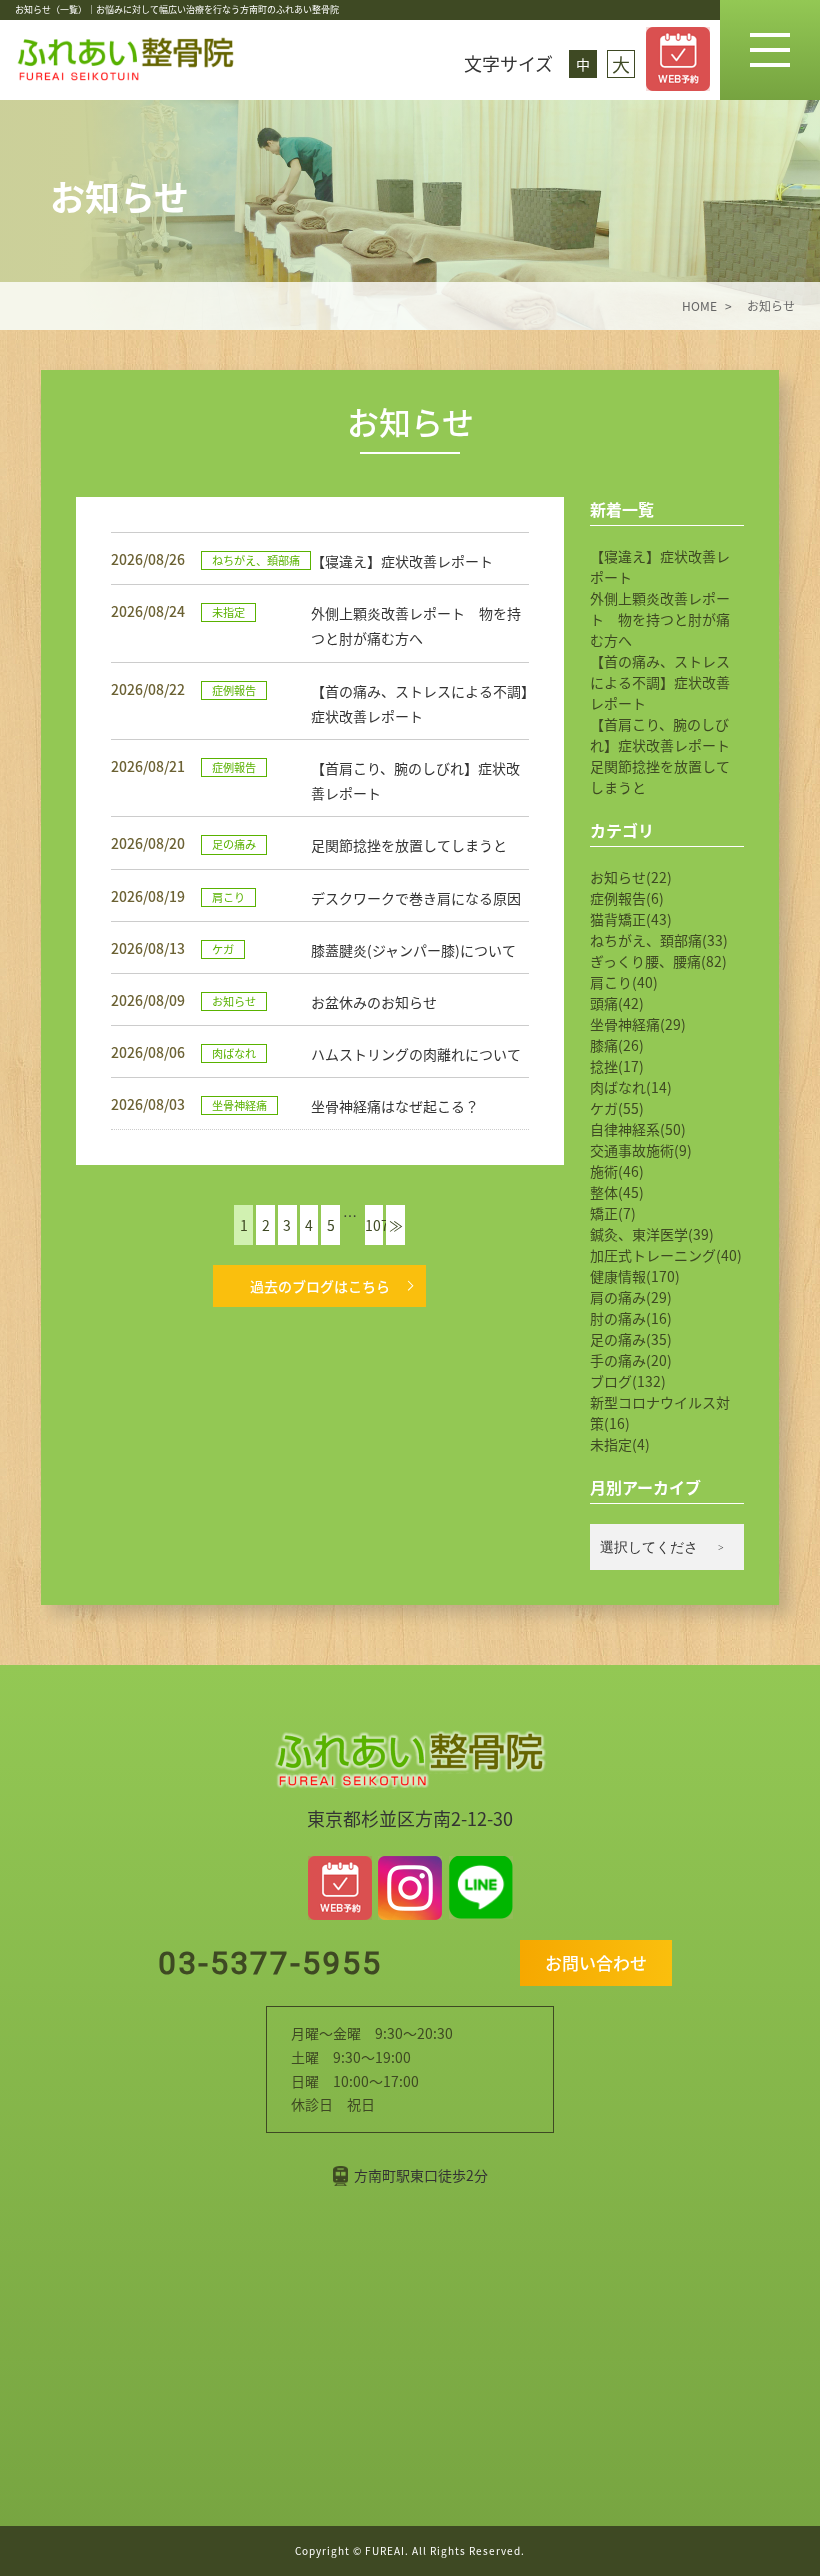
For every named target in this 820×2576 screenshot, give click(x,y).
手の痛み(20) (631, 1360)
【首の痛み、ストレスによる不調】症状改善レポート (660, 682)
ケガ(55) (617, 1108)
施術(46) (617, 1171)
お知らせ (234, 1001)
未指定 (228, 612)
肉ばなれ (234, 1053)
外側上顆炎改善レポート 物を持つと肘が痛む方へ (660, 619)
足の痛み (234, 844)
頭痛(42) (617, 1003)
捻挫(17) (617, 1066)
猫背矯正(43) (631, 919)
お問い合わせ (596, 1962)
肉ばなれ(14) (631, 1087)
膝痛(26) (617, 1045)
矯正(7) (613, 1213)
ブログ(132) (628, 1381)
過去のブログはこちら (320, 1286)
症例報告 (234, 690)
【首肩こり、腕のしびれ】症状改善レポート (660, 734)
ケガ (223, 949)
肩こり (228, 897)
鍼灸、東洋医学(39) (652, 1234)
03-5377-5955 (265, 1963)
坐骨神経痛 (239, 1105)
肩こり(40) (624, 982)
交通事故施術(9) (641, 1150)
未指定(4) (620, 1444)
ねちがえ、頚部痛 (256, 560)
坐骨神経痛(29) (638, 1024)
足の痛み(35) (631, 1339)
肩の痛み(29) (631, 1297)
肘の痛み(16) (631, 1318)
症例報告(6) (627, 898)
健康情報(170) (635, 1276)
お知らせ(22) (631, 877)
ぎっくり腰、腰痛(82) (658, 961)
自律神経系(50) (638, 1129)
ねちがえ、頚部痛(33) (659, 940)
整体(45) (617, 1192)
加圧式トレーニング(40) (666, 1255)
